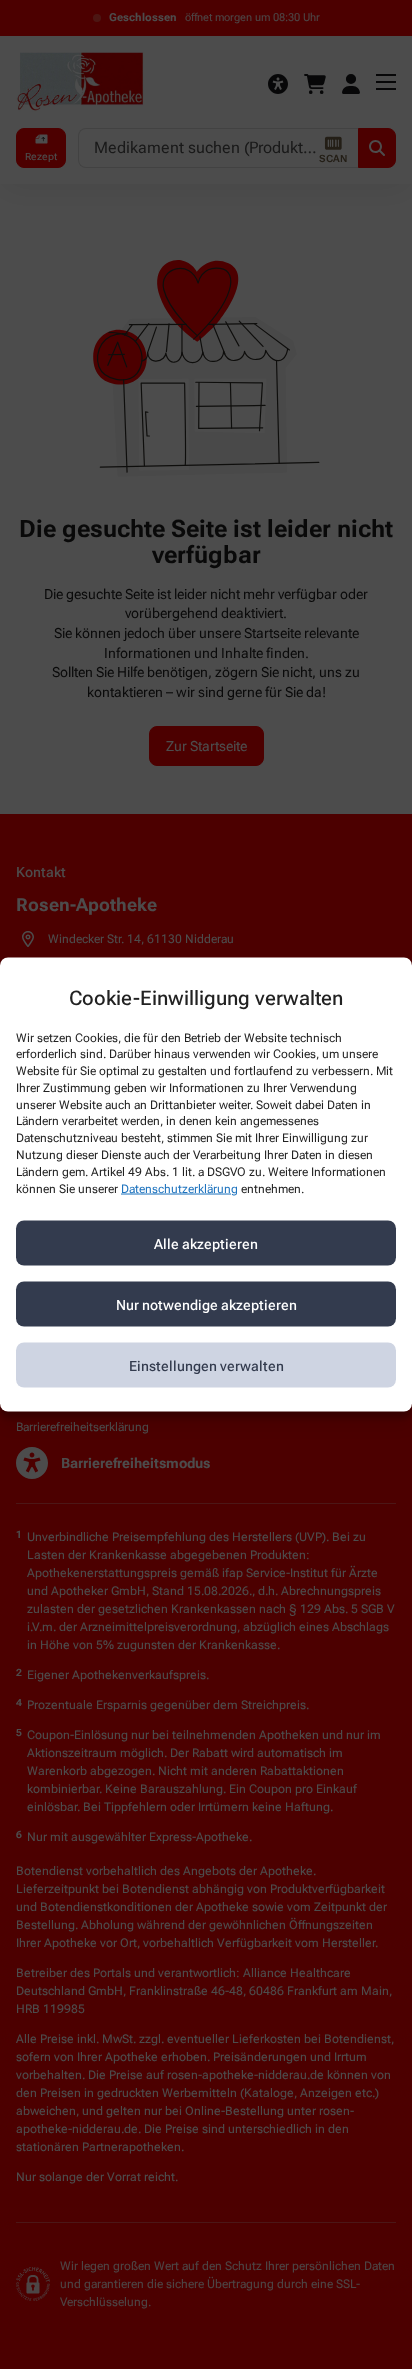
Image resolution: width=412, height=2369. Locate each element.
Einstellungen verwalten (206, 1365)
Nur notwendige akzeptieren (206, 1304)
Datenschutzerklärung (179, 1188)
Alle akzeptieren (206, 1243)
